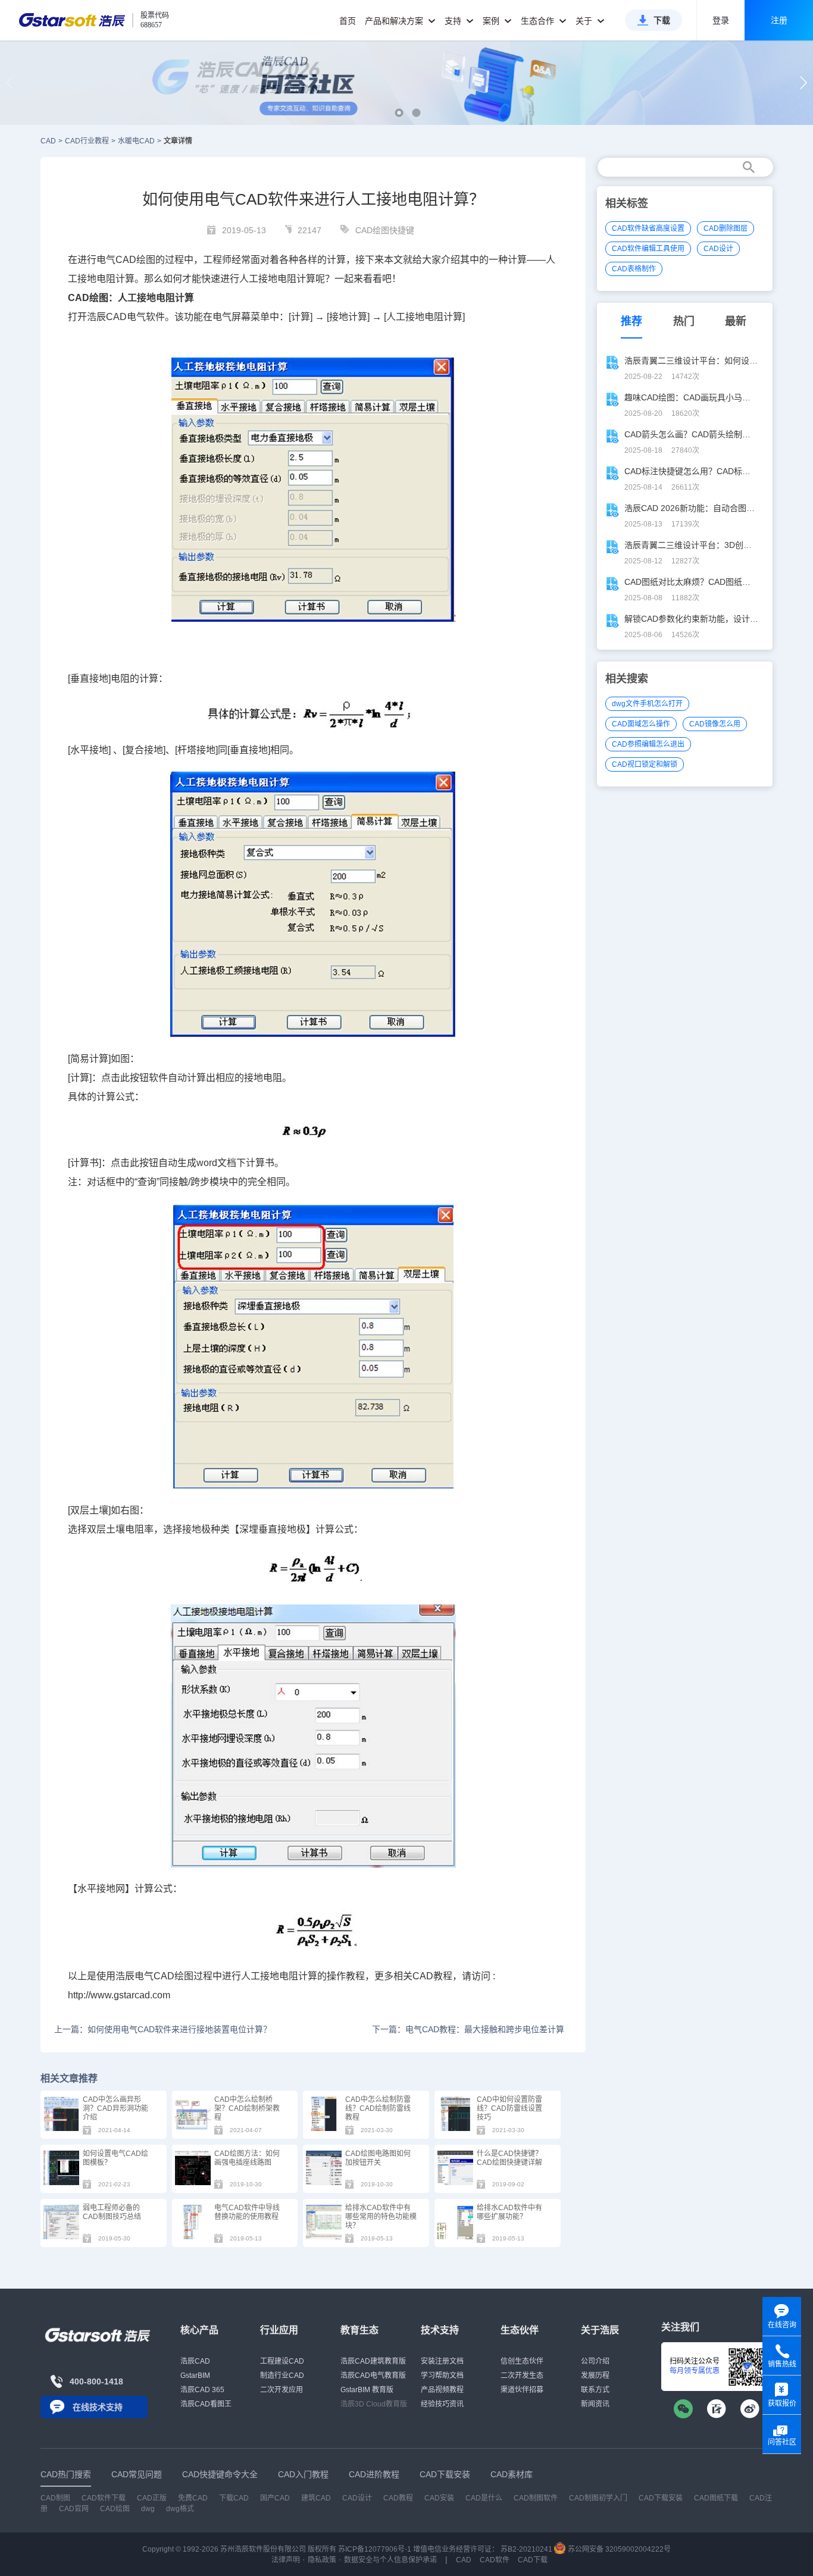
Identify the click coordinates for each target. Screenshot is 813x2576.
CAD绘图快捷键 (385, 230)
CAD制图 (55, 2498)
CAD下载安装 (661, 2498)
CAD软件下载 (104, 2498)
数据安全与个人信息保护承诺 (390, 2560)
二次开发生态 (522, 2376)
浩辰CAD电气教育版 (373, 2376)
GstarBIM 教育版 (367, 2390)
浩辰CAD (195, 2361)
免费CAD (193, 2498)
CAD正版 (152, 2498)
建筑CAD (316, 2498)
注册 (779, 20)
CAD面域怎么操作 (641, 724)
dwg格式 (180, 2509)
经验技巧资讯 (442, 2404)
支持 (454, 21)
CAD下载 (533, 2560)
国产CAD (275, 2498)
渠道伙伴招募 (522, 2390)
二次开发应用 (282, 2390)
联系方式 (595, 2390)
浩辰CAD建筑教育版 (373, 2361)
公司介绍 (595, 2361)
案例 (492, 21)
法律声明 (286, 2560)
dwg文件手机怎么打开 (647, 704)
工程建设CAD (282, 2361)
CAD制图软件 (536, 2498)
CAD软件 (495, 2560)
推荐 (631, 321)
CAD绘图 (135, 260)
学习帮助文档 (442, 2376)
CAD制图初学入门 (598, 2498)
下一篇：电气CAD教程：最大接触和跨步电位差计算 (468, 2029)
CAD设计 (718, 249)
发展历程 (595, 2376)
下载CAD (234, 2498)
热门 (684, 321)
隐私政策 (322, 2560)
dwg (148, 2509)
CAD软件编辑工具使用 (648, 249)
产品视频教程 (442, 2390)
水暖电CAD (136, 141)
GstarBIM (195, 2376)
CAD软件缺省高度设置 (648, 228)
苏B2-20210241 (526, 2549)
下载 (662, 20)
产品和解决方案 (395, 21)
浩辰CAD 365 (202, 2390)
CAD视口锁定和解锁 (645, 764)
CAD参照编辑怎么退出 (648, 744)
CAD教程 (432, 1976)
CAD (48, 141)
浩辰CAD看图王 (206, 2404)
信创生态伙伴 (522, 2361)
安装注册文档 (442, 2361)
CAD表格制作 (634, 269)
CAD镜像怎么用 (715, 724)
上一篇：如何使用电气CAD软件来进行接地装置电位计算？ (163, 2029)
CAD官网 (74, 2509)
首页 (348, 21)
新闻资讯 (595, 2404)
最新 (736, 321)
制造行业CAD (282, 2376)
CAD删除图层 (726, 228)
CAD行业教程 (87, 141)
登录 (721, 20)
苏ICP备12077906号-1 (375, 2549)
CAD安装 (439, 2498)
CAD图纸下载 (716, 2498)
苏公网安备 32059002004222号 (618, 2549)
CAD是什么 (484, 2498)
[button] (399, 113)
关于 (585, 21)
